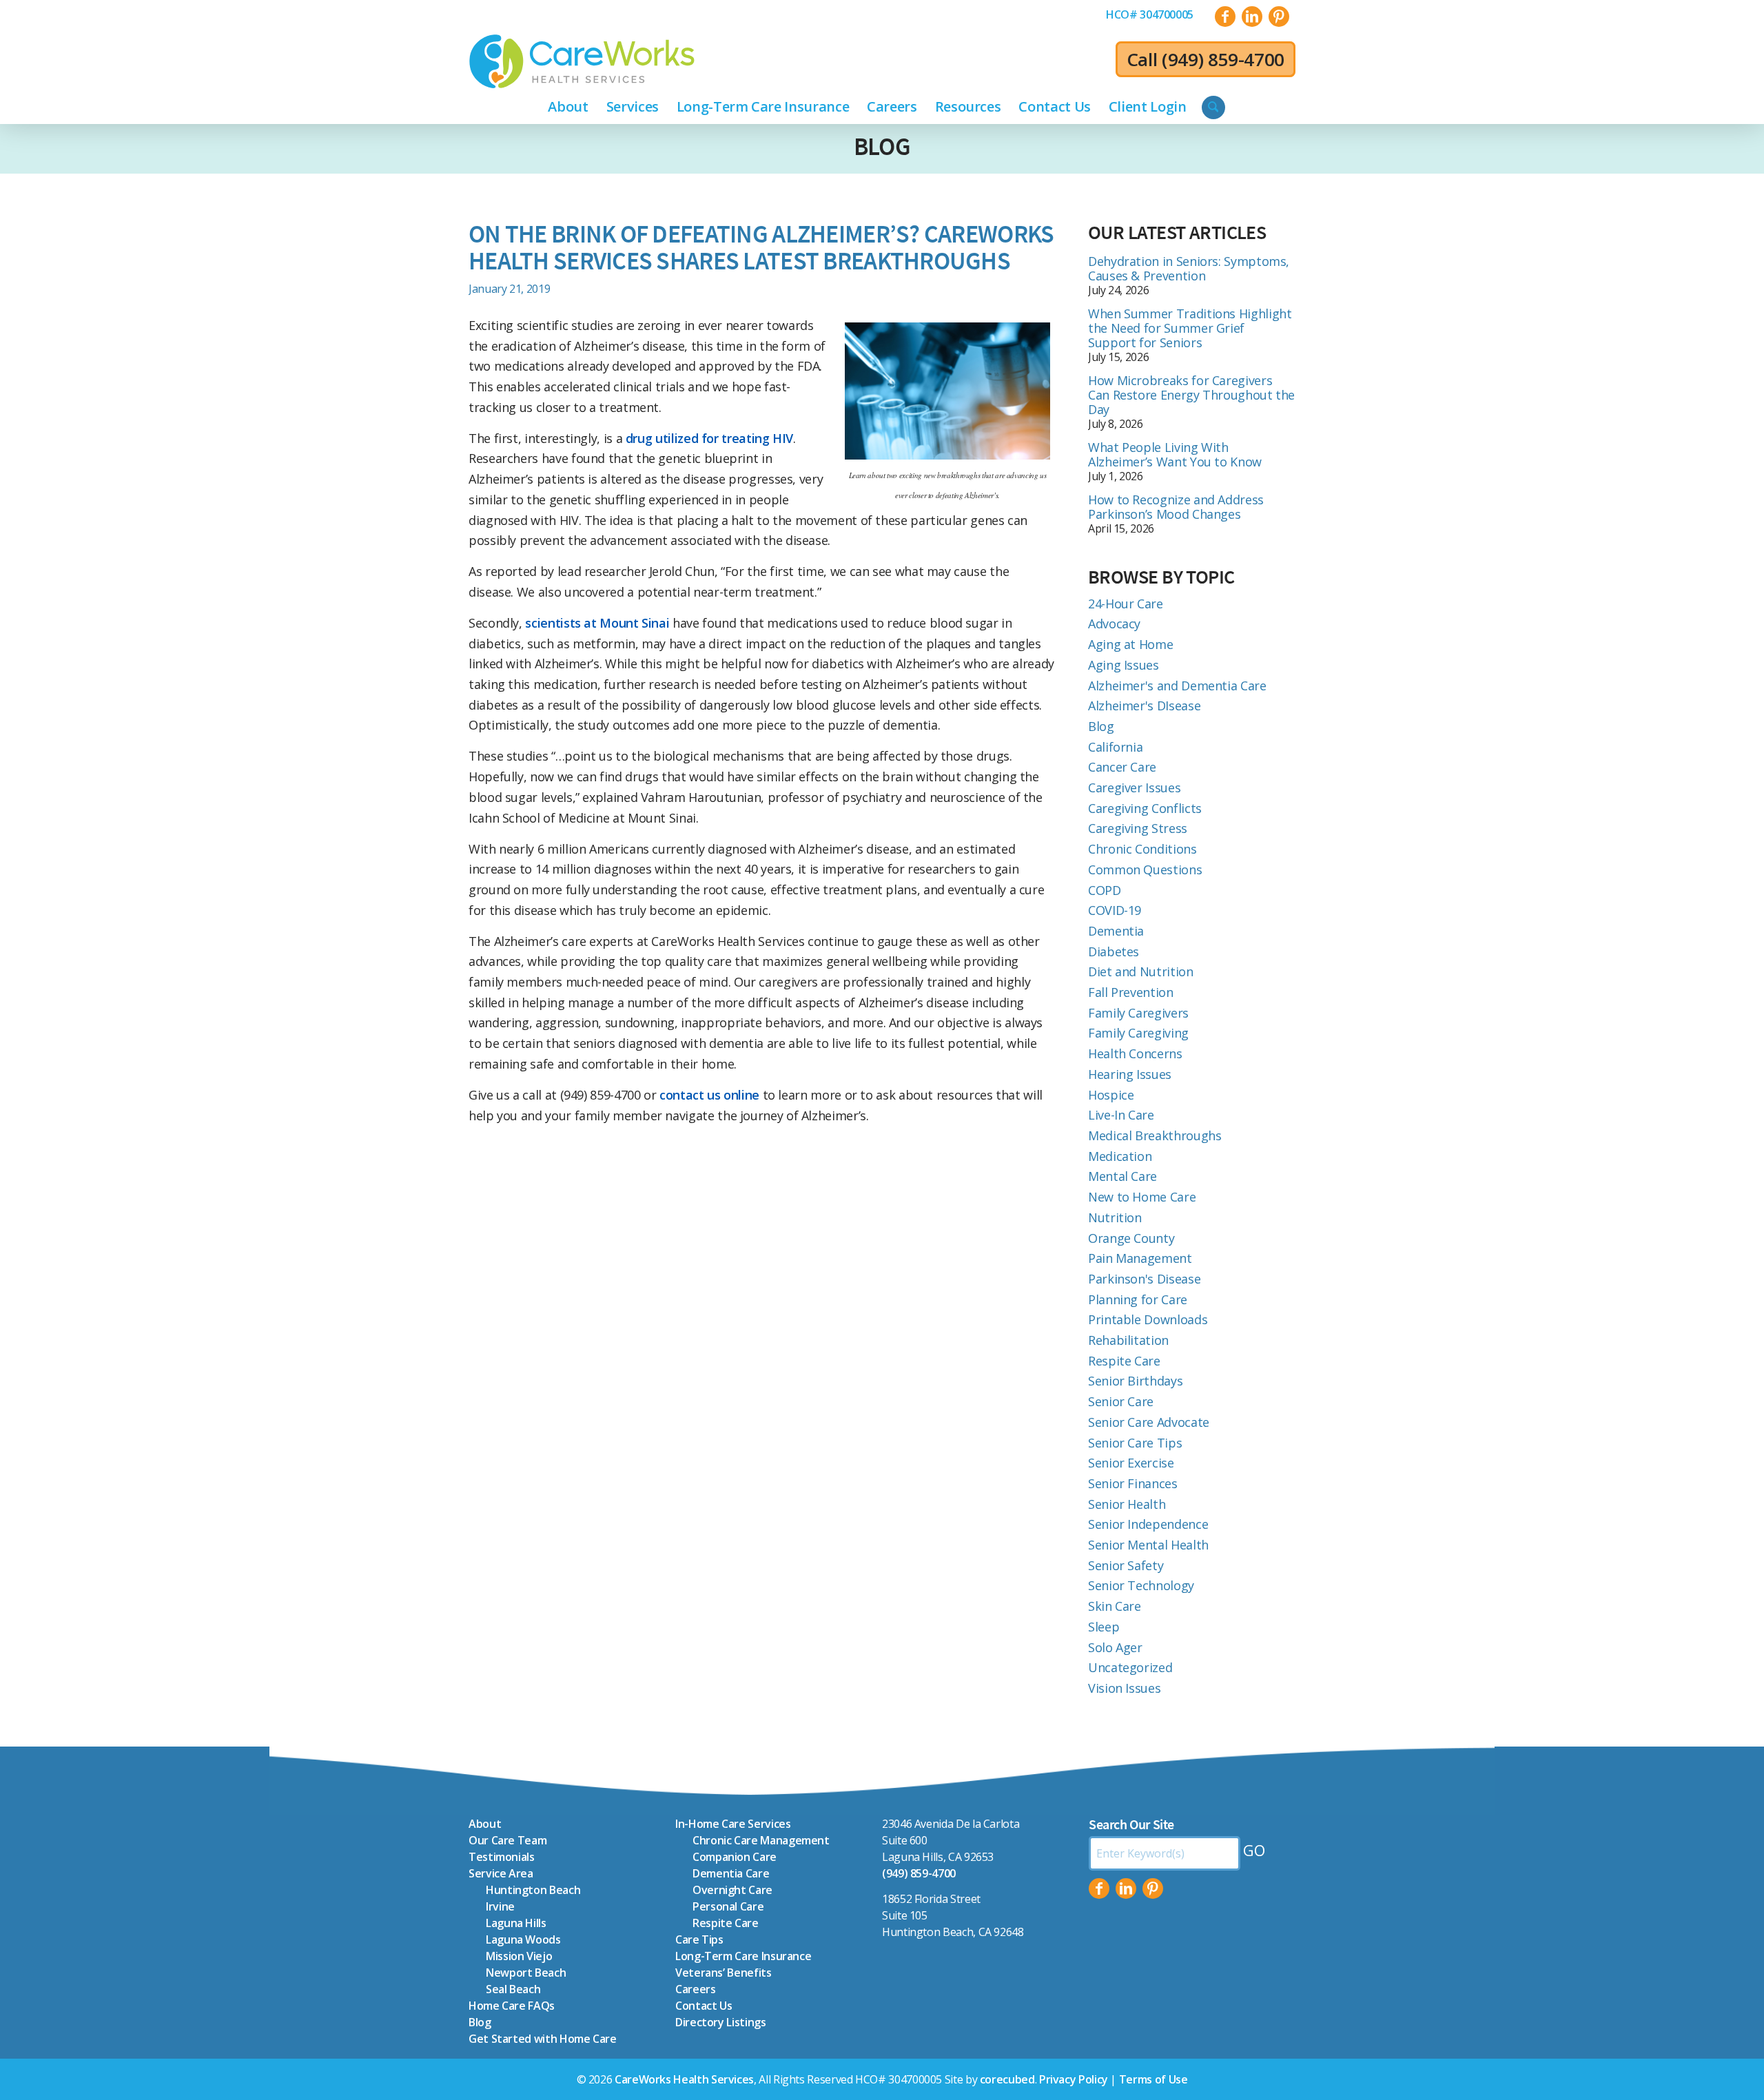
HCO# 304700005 (1150, 14)
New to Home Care (1142, 1197)
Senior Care (1121, 1401)
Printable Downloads (1148, 1319)
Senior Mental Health (1148, 1545)
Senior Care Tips (1135, 1443)
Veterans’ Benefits (724, 1973)
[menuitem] (1150, 14)
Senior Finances (1133, 1483)
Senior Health (1127, 1504)
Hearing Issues (1130, 1074)
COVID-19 (1115, 910)
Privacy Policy (1074, 2079)
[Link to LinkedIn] (1252, 17)
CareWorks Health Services (684, 2079)
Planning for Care (1138, 1299)
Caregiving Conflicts (1145, 808)
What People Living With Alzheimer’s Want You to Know (1175, 454)
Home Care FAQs (512, 2006)
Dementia (1116, 931)
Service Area (501, 1873)
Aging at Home (1130, 644)
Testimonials (502, 1857)
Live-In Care (1121, 1115)
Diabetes (1114, 951)
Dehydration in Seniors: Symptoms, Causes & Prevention (1189, 268)
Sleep (1104, 1627)
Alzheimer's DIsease (1144, 706)
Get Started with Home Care (543, 2039)
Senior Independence (1148, 1524)
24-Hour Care (1126, 604)
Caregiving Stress (1138, 828)
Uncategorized (1130, 1667)
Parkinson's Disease (1144, 1279)
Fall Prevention (1131, 992)
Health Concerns (1135, 1053)
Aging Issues (1124, 665)
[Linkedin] (1126, 1888)
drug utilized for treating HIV (709, 438)
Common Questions (1145, 869)
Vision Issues (1124, 1688)
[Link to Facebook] (1225, 17)
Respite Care (1124, 1361)
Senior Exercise (1131, 1463)
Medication (1120, 1156)
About (485, 1824)
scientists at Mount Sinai (597, 623)
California (1115, 747)
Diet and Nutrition (1141, 971)
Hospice (1111, 1095)
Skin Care (1115, 1606)
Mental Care (1122, 1176)
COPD (1105, 890)
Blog (882, 146)
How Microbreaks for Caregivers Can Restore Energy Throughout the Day (1191, 395)
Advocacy (1114, 624)
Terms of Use (1153, 2079)
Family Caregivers (1138, 1013)
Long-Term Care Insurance (743, 1956)
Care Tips (699, 1939)
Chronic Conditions (1142, 849)
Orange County (1131, 1238)
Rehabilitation (1128, 1340)
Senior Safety (1126, 1565)
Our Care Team (507, 1840)
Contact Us (704, 2006)
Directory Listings (721, 2022)
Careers (695, 1989)
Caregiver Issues (1134, 787)
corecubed (1007, 2079)
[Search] (1213, 107)
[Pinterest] (1153, 1888)
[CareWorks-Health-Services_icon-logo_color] (582, 61)
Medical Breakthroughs (1155, 1135)
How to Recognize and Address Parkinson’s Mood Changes (1176, 507)
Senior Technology (1141, 1585)
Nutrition (1115, 1217)
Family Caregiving (1138, 1033)
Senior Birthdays (1135, 1381)
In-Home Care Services (733, 1824)
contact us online (709, 1095)
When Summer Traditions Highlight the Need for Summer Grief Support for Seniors (1190, 328)
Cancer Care (1122, 767)
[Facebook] (1099, 1888)
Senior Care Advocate (1149, 1422)
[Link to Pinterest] (1279, 17)
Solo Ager (1115, 1647)
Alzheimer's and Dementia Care (1177, 686)
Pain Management (1140, 1258)
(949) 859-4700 (1223, 59)
